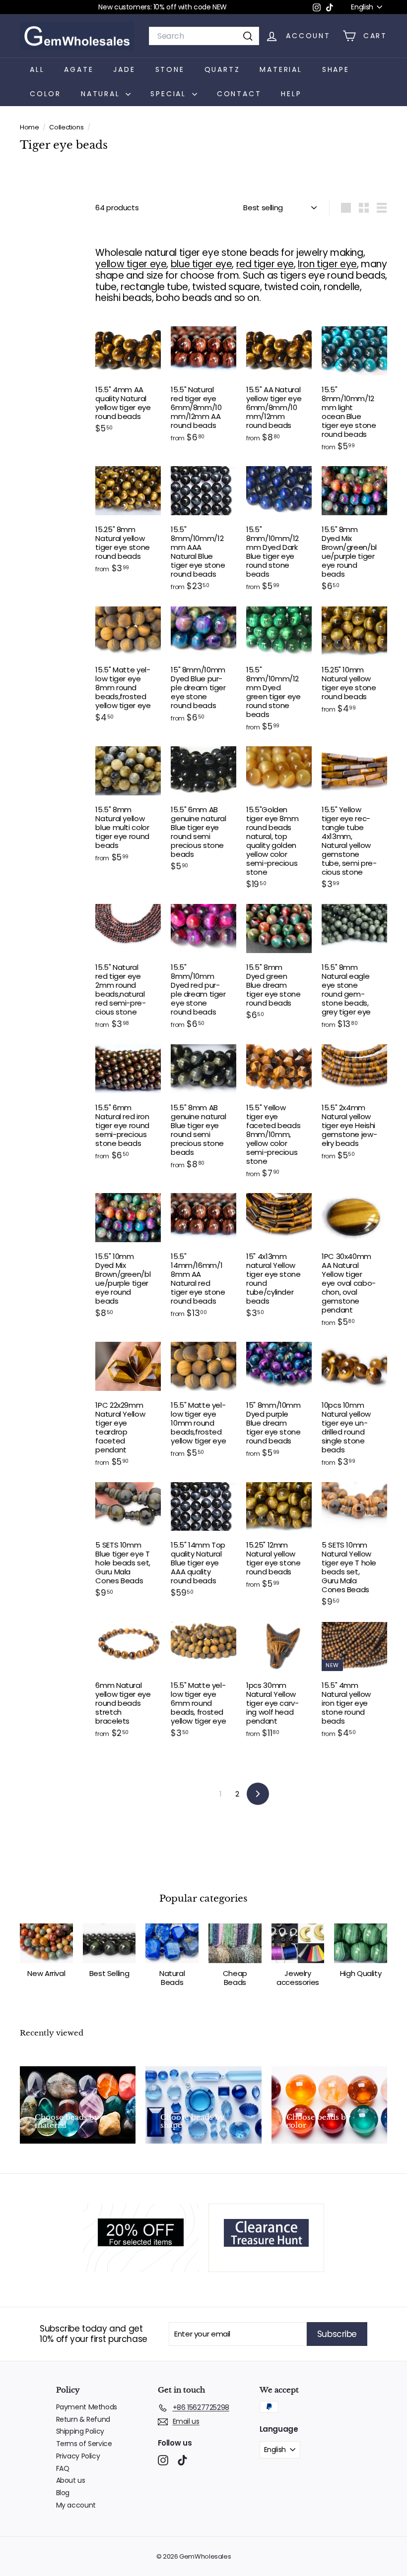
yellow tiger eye (131, 264)
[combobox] (204, 36)
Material (281, 69)
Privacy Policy (78, 2456)
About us (71, 2480)
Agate (79, 69)
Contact (239, 94)
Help (291, 94)
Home (30, 127)
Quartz (222, 69)
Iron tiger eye (327, 264)
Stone (170, 69)
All (37, 69)
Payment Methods (87, 2407)
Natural (102, 94)
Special (170, 94)
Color (45, 94)
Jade (124, 69)
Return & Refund (83, 2419)
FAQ (63, 2468)
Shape (336, 69)
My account (76, 2505)
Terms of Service (84, 2444)
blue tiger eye (202, 264)
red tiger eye (265, 264)
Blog (63, 2493)
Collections (67, 127)
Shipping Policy (80, 2431)
